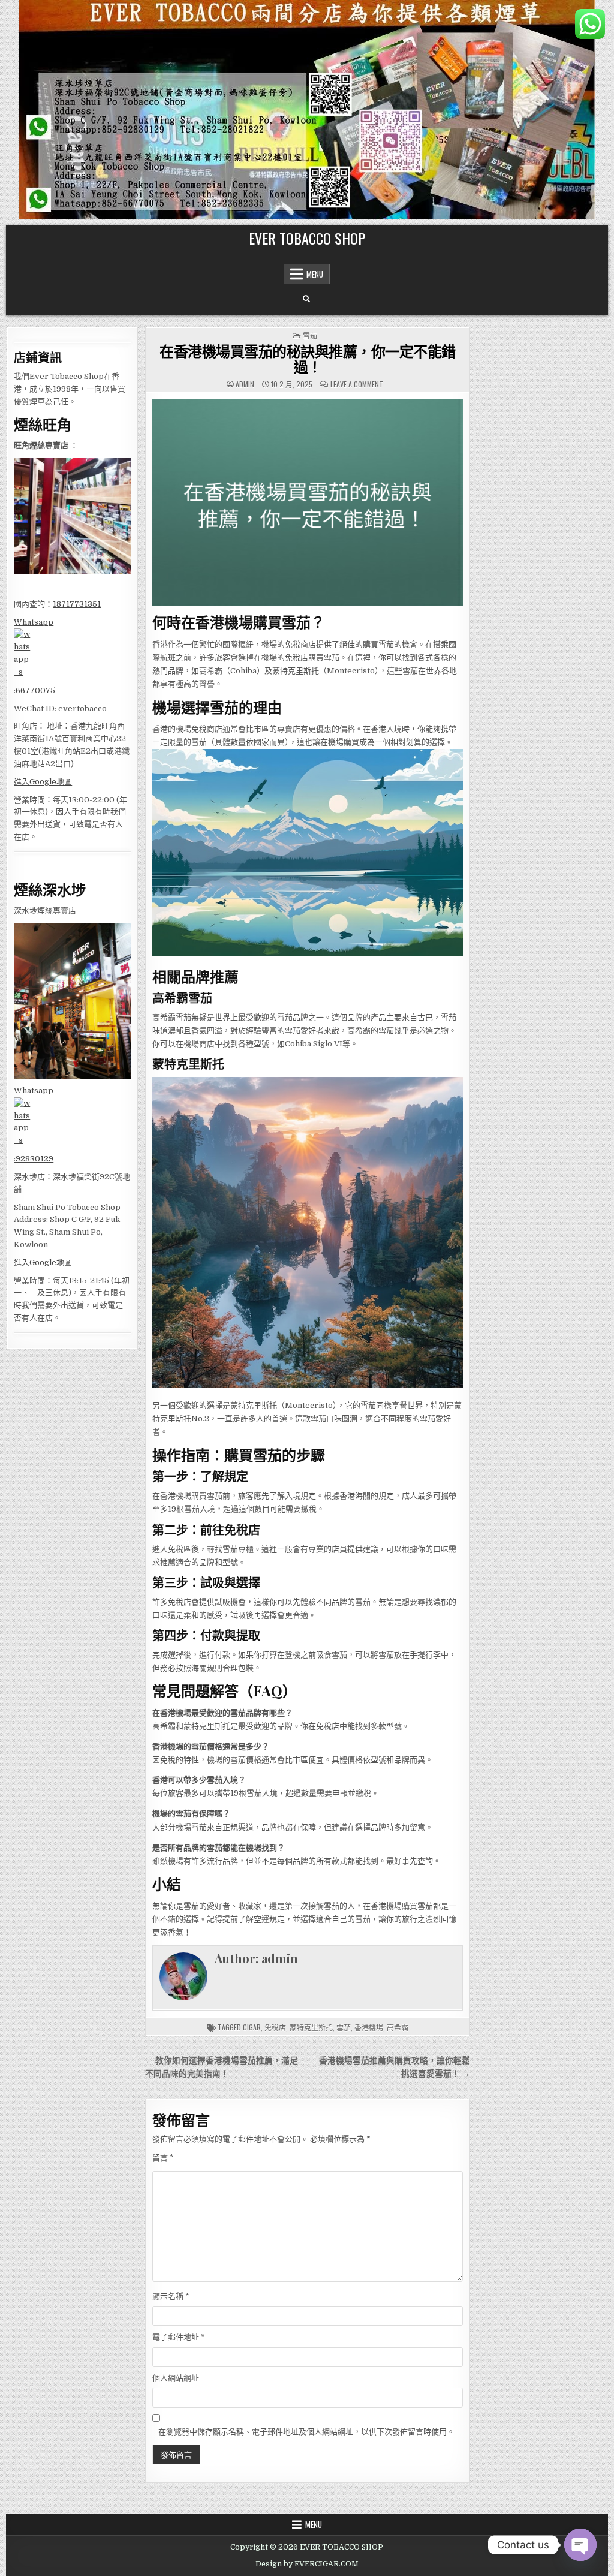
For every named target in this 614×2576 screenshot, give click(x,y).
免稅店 (275, 2027)
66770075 (35, 690)
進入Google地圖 (43, 782)
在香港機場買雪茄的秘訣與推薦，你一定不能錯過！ (308, 359)
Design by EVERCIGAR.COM (307, 2564)
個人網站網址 (176, 2378)
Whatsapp (34, 622)
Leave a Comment (357, 384)
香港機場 (369, 2027)
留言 (163, 2158)
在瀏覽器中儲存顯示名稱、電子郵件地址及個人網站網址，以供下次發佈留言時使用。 (306, 2432)
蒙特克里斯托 (311, 2027)
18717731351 (77, 604)
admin (245, 384)
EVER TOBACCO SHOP (307, 238)
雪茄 (310, 335)
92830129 (34, 1159)
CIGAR (252, 2027)
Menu (315, 274)
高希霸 (398, 2027)
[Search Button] (306, 299)
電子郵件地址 (179, 2337)
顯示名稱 (171, 2296)
